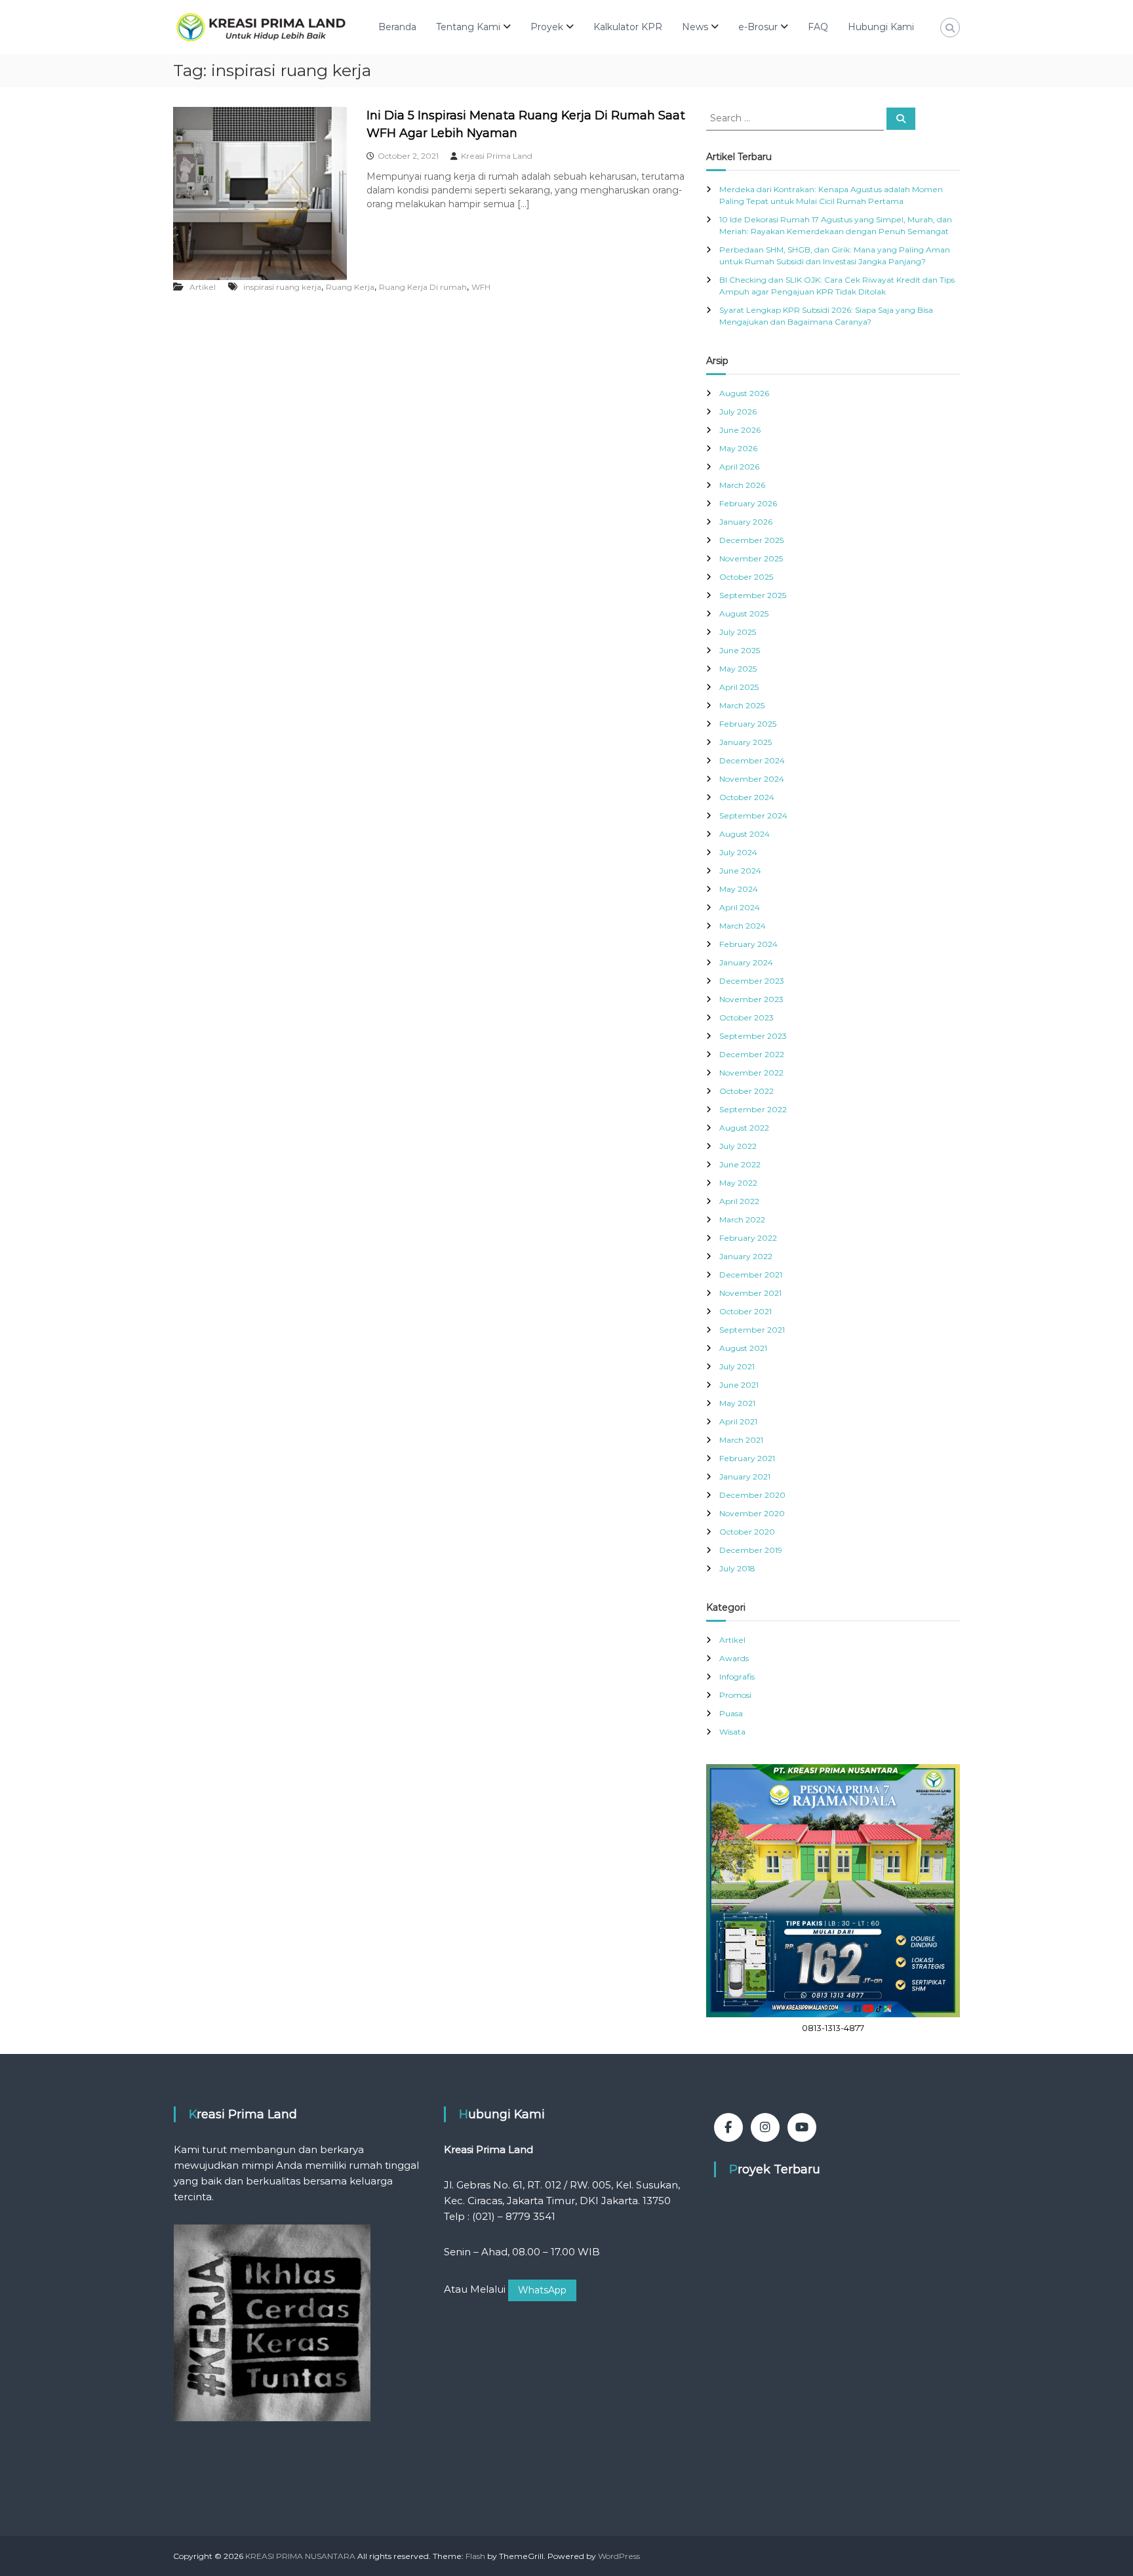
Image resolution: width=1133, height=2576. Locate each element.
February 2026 (748, 503)
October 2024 (747, 797)
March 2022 (742, 1219)
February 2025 (748, 724)
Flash (475, 2556)
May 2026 (738, 448)
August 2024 (745, 834)
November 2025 (751, 558)
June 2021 (739, 1385)
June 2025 (740, 650)
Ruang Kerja (350, 287)
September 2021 (752, 1330)
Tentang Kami (468, 27)
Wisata (732, 1732)
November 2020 (752, 1513)
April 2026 (739, 467)
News (695, 27)
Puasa (731, 1713)
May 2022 (738, 1183)
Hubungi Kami (881, 27)
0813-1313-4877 (833, 2028)
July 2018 (737, 1568)
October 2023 (746, 1017)
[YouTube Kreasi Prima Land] (802, 2127)
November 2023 (751, 999)
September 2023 (753, 1036)
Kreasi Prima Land (497, 156)
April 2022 (739, 1201)
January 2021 (745, 1477)
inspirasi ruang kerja (282, 287)
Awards (734, 1658)
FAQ (818, 27)
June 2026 (740, 430)
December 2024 (752, 760)
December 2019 (751, 1550)
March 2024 (743, 926)
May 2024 (739, 889)
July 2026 (738, 412)
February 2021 (747, 1458)
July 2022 (738, 1146)
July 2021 (737, 1366)
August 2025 (744, 614)
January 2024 (746, 962)
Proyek (547, 27)
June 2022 (740, 1164)
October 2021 (745, 1311)
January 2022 (746, 1256)
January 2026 (746, 522)
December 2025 (751, 540)
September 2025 (753, 595)
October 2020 (747, 1532)
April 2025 (739, 687)
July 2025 (738, 632)
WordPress (619, 2556)
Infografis (737, 1677)
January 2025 (745, 742)
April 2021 (738, 1421)
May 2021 (737, 1403)
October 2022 (746, 1091)
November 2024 (752, 779)
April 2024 (740, 907)
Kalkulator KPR (628, 27)
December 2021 (751, 1275)
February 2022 (748, 1238)
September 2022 (753, 1109)
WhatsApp (542, 2290)
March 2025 (742, 705)
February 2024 (748, 944)
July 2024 (738, 852)
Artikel (203, 287)
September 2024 (753, 815)
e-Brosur (758, 27)
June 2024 (740, 871)
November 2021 (750, 1293)
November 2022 (751, 1073)
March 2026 (742, 485)
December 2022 (752, 1054)
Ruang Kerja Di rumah (423, 287)
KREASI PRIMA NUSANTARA (300, 2556)
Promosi (735, 1695)
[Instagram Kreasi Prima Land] (765, 2127)
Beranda (397, 27)
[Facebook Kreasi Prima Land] (728, 2127)
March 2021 (741, 1440)
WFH (481, 287)
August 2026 (744, 393)
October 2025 (746, 577)
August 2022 (744, 1128)
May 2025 (738, 669)
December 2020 (752, 1495)
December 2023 (752, 981)
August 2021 (743, 1348)
